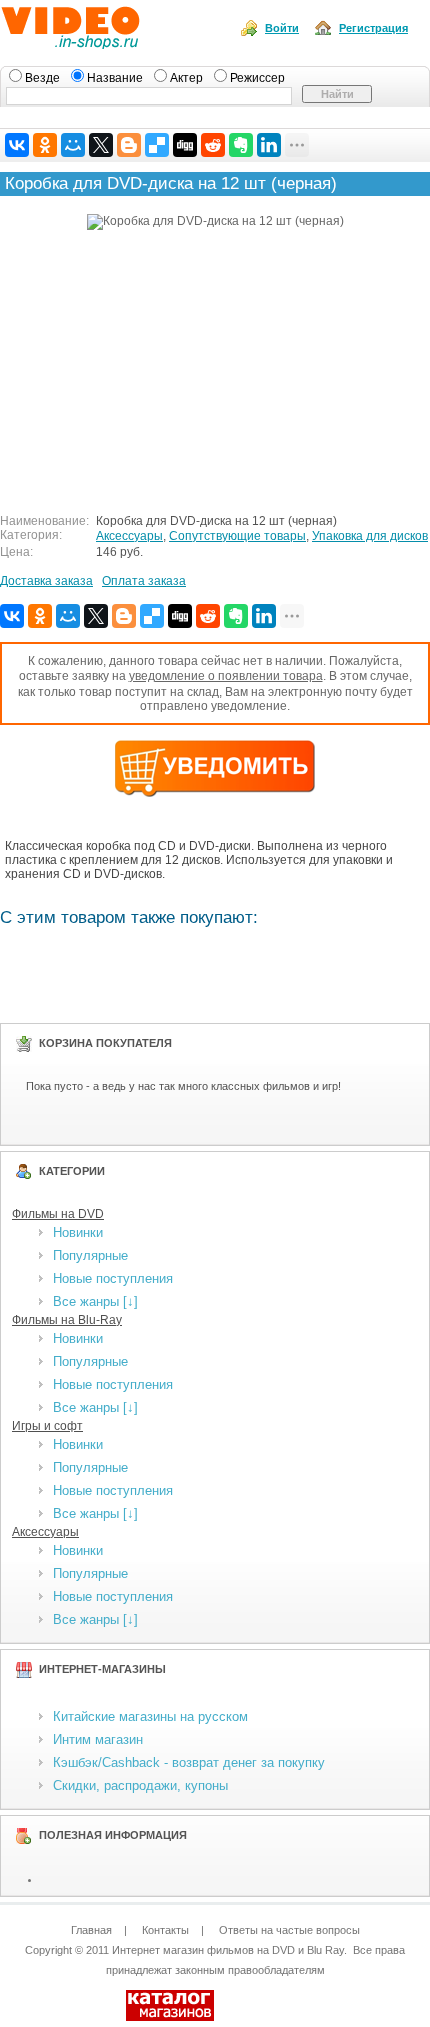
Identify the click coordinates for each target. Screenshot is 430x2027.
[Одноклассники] (45, 145)
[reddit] (213, 145)
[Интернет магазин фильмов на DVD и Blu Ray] (108, 43)
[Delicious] (157, 145)
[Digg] (185, 145)
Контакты (165, 1930)
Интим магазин (98, 1739)
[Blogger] (129, 145)
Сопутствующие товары (237, 536)
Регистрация (373, 28)
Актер (188, 78)
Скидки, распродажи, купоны (140, 1785)
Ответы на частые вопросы (289, 1930)
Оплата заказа (144, 581)
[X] (101, 145)
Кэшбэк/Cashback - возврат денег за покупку (189, 1762)
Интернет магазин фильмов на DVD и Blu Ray (228, 1950)
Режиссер (257, 78)
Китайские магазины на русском (150, 1716)
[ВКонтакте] (17, 145)
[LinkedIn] (269, 145)
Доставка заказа (46, 581)
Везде (44, 78)
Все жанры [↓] (95, 1301)
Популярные (90, 1255)
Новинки (78, 1232)
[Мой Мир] (73, 145)
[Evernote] (241, 145)
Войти (282, 28)
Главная (91, 1930)
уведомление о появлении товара (226, 676)
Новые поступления (113, 1278)
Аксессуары (129, 536)
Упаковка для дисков (370, 536)
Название (116, 78)
